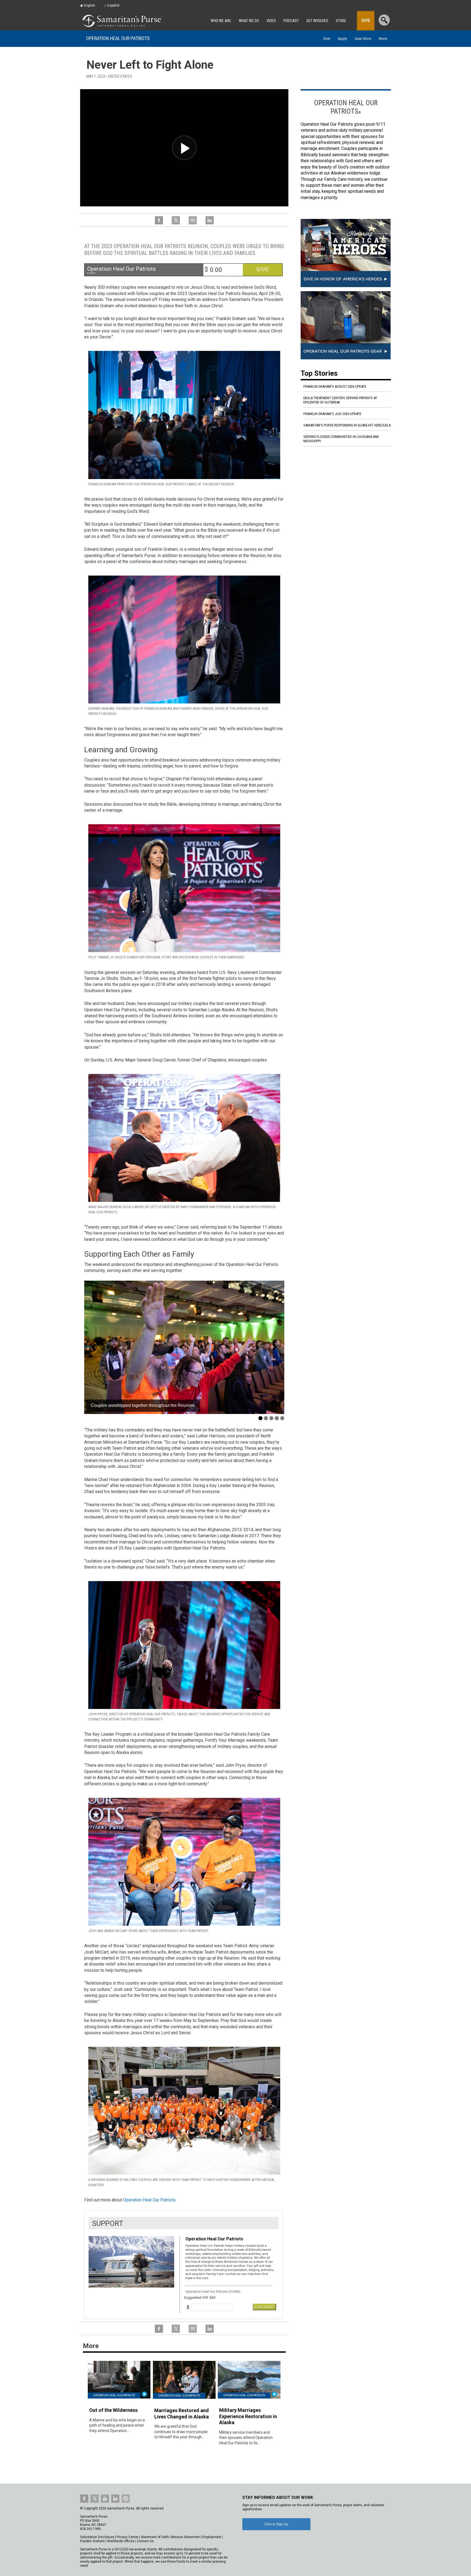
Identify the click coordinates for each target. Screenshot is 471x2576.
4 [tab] (277, 1418)
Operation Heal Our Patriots (118, 38)
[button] (94, 1347)
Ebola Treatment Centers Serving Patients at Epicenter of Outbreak (340, 400)
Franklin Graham (92, 2541)
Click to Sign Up (276, 2524)
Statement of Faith (155, 2537)
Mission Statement (185, 2537)
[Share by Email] (193, 223)
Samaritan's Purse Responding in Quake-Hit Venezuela (347, 425)
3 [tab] (271, 1418)
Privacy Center (128, 2537)
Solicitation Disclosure (97, 2537)
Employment (212, 2537)
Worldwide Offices (121, 2541)
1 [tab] (260, 1418)
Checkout (264, 2307)
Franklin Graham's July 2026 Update (332, 414)
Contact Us (145, 2541)
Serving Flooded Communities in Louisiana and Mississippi (341, 439)
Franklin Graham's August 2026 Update (335, 386)
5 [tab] (282, 1418)
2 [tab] (266, 1418)
